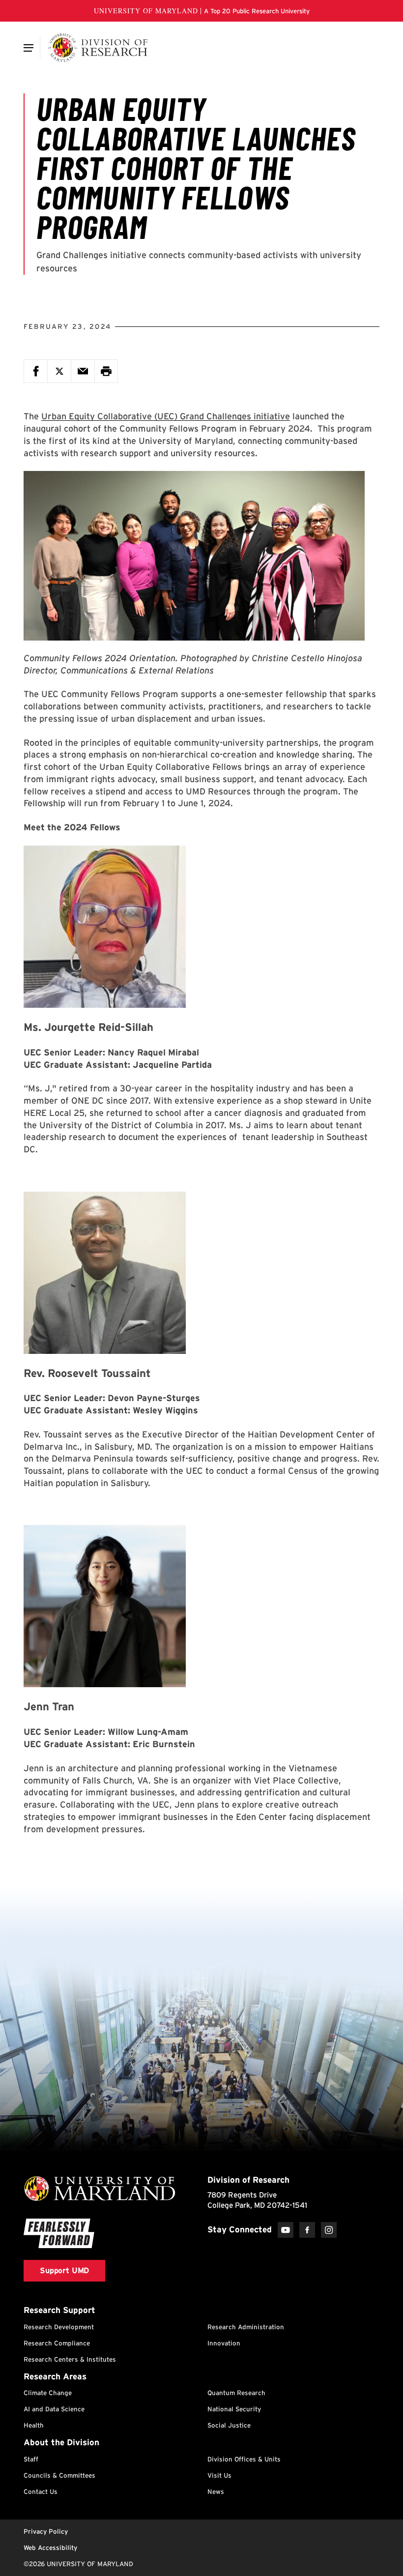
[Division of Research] (98, 48)
